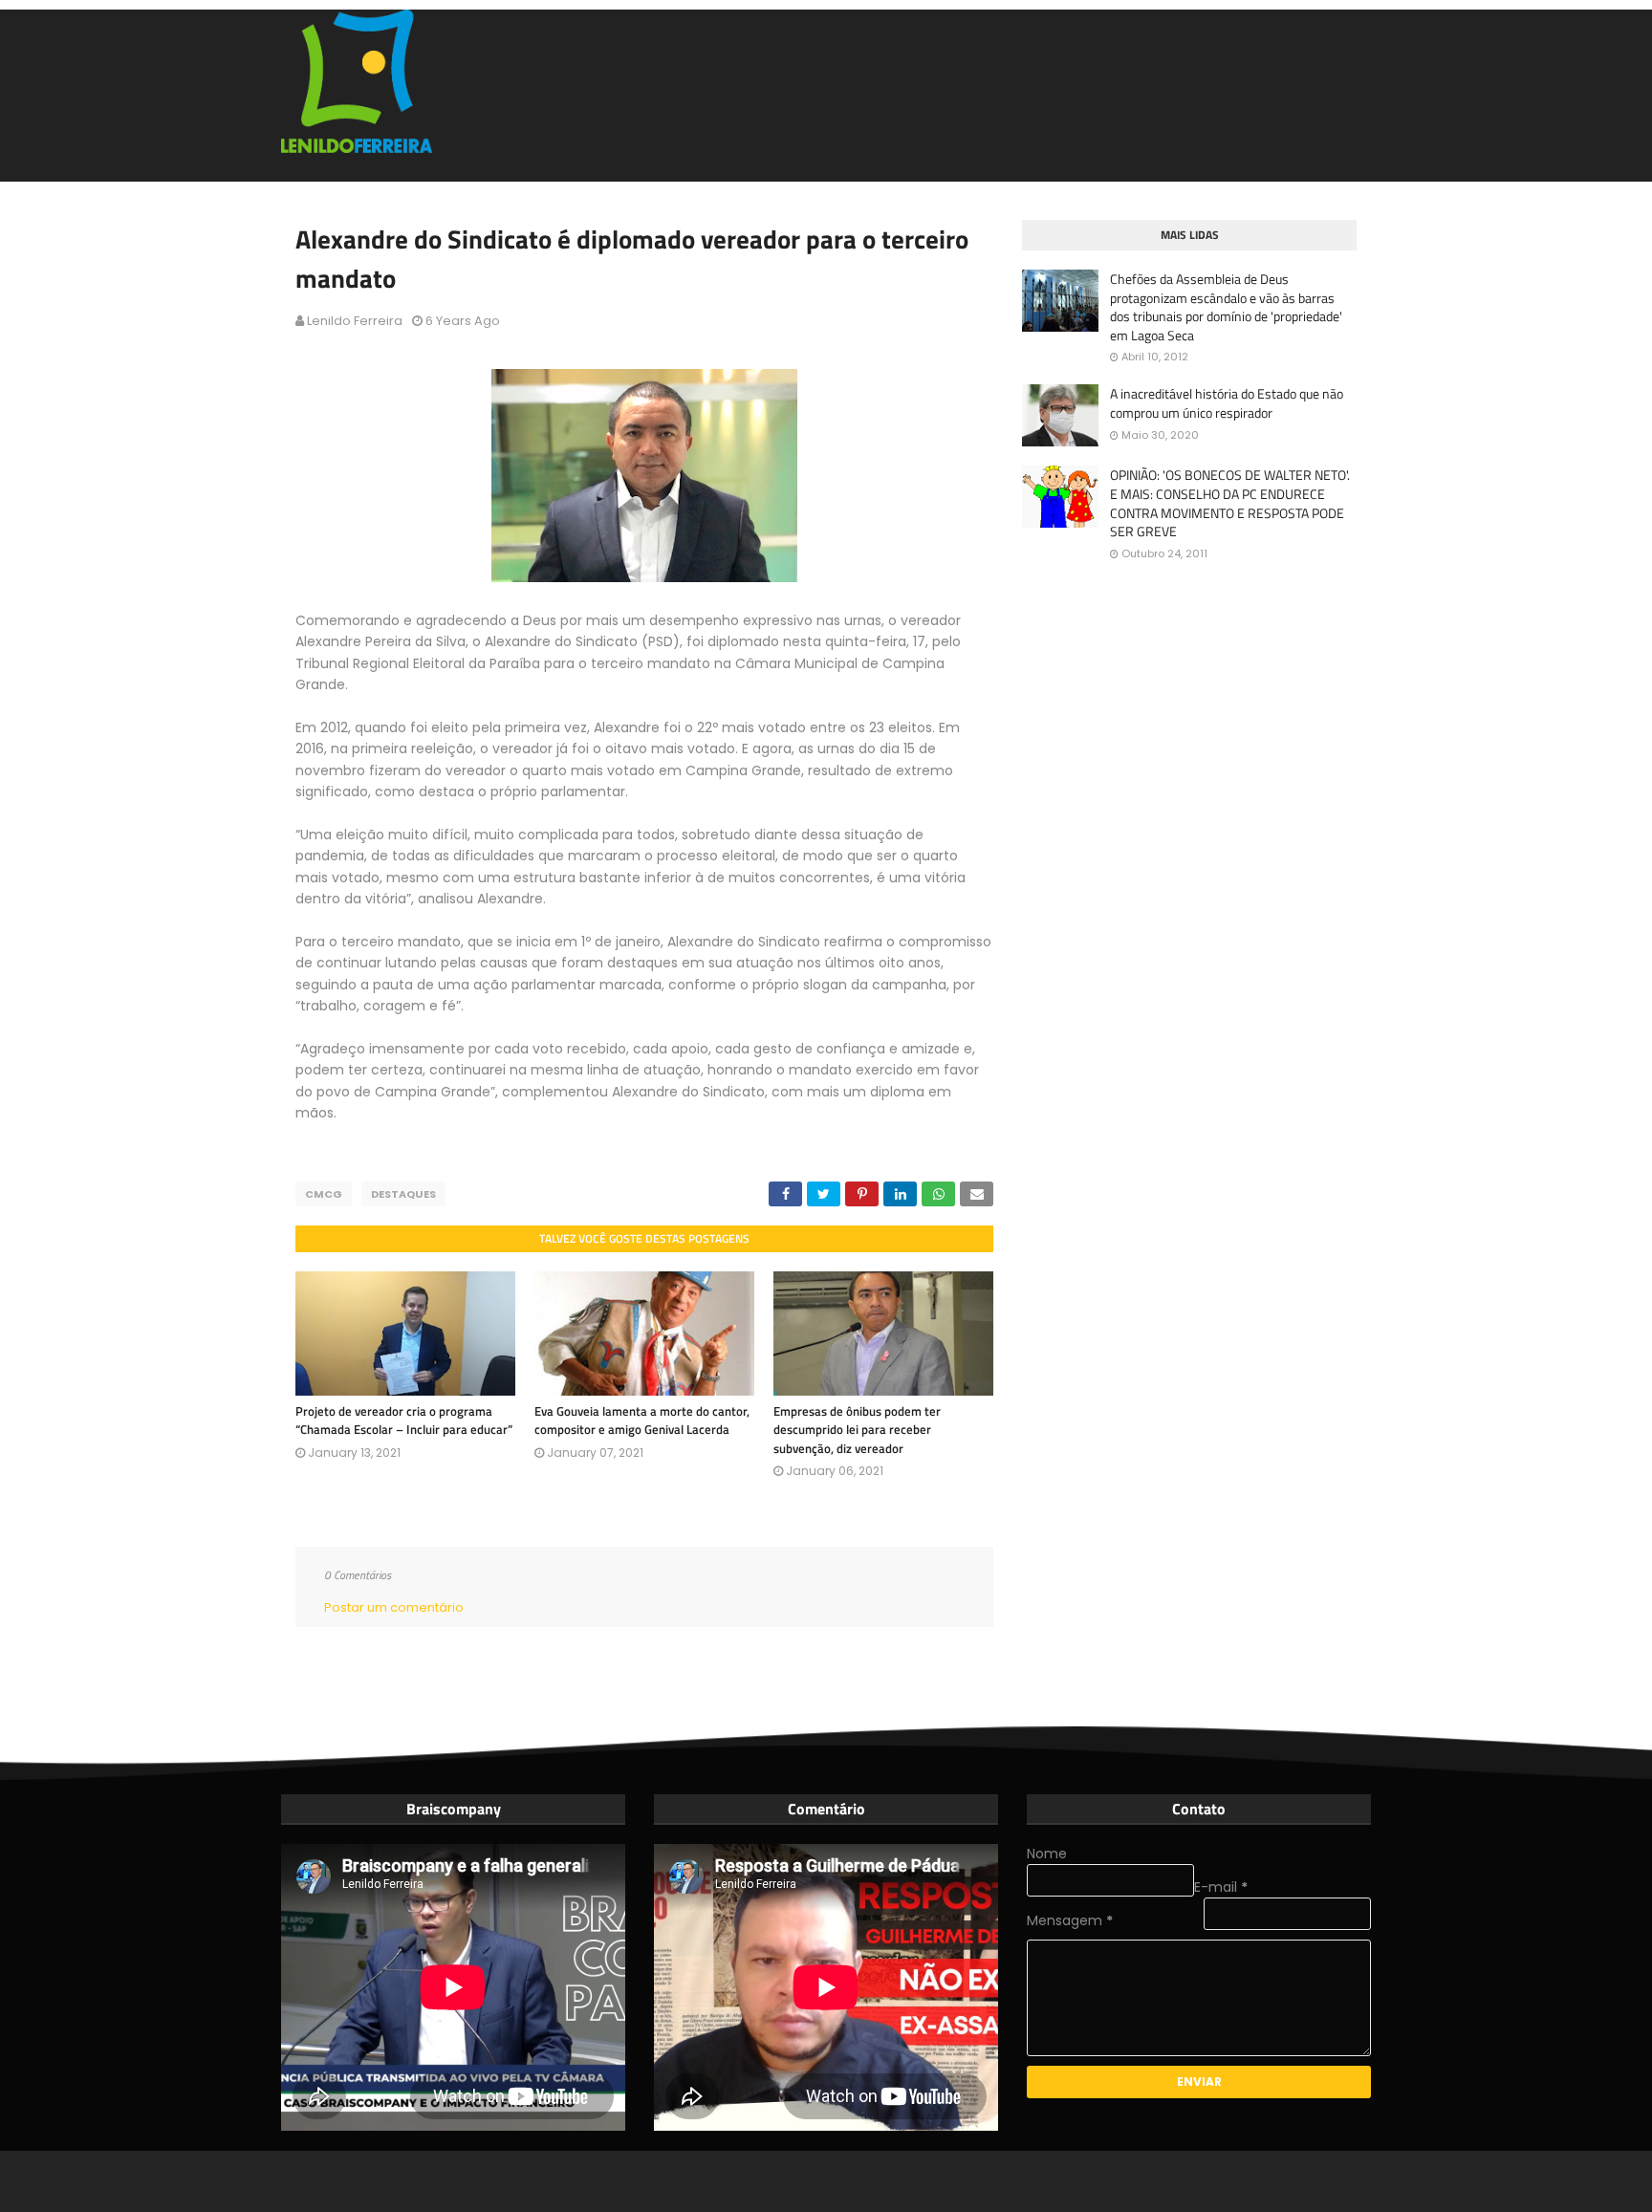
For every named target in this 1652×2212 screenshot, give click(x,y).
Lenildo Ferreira (355, 321)
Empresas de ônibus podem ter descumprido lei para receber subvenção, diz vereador (857, 1430)
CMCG (324, 1194)
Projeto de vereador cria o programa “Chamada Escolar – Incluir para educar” (404, 1420)
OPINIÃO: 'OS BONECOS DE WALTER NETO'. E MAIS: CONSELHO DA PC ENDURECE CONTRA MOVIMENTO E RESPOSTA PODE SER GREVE (1230, 503)
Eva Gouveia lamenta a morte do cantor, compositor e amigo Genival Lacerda (642, 1420)
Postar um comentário (394, 1607)
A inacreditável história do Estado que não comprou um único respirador (1227, 403)
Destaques (403, 1194)
